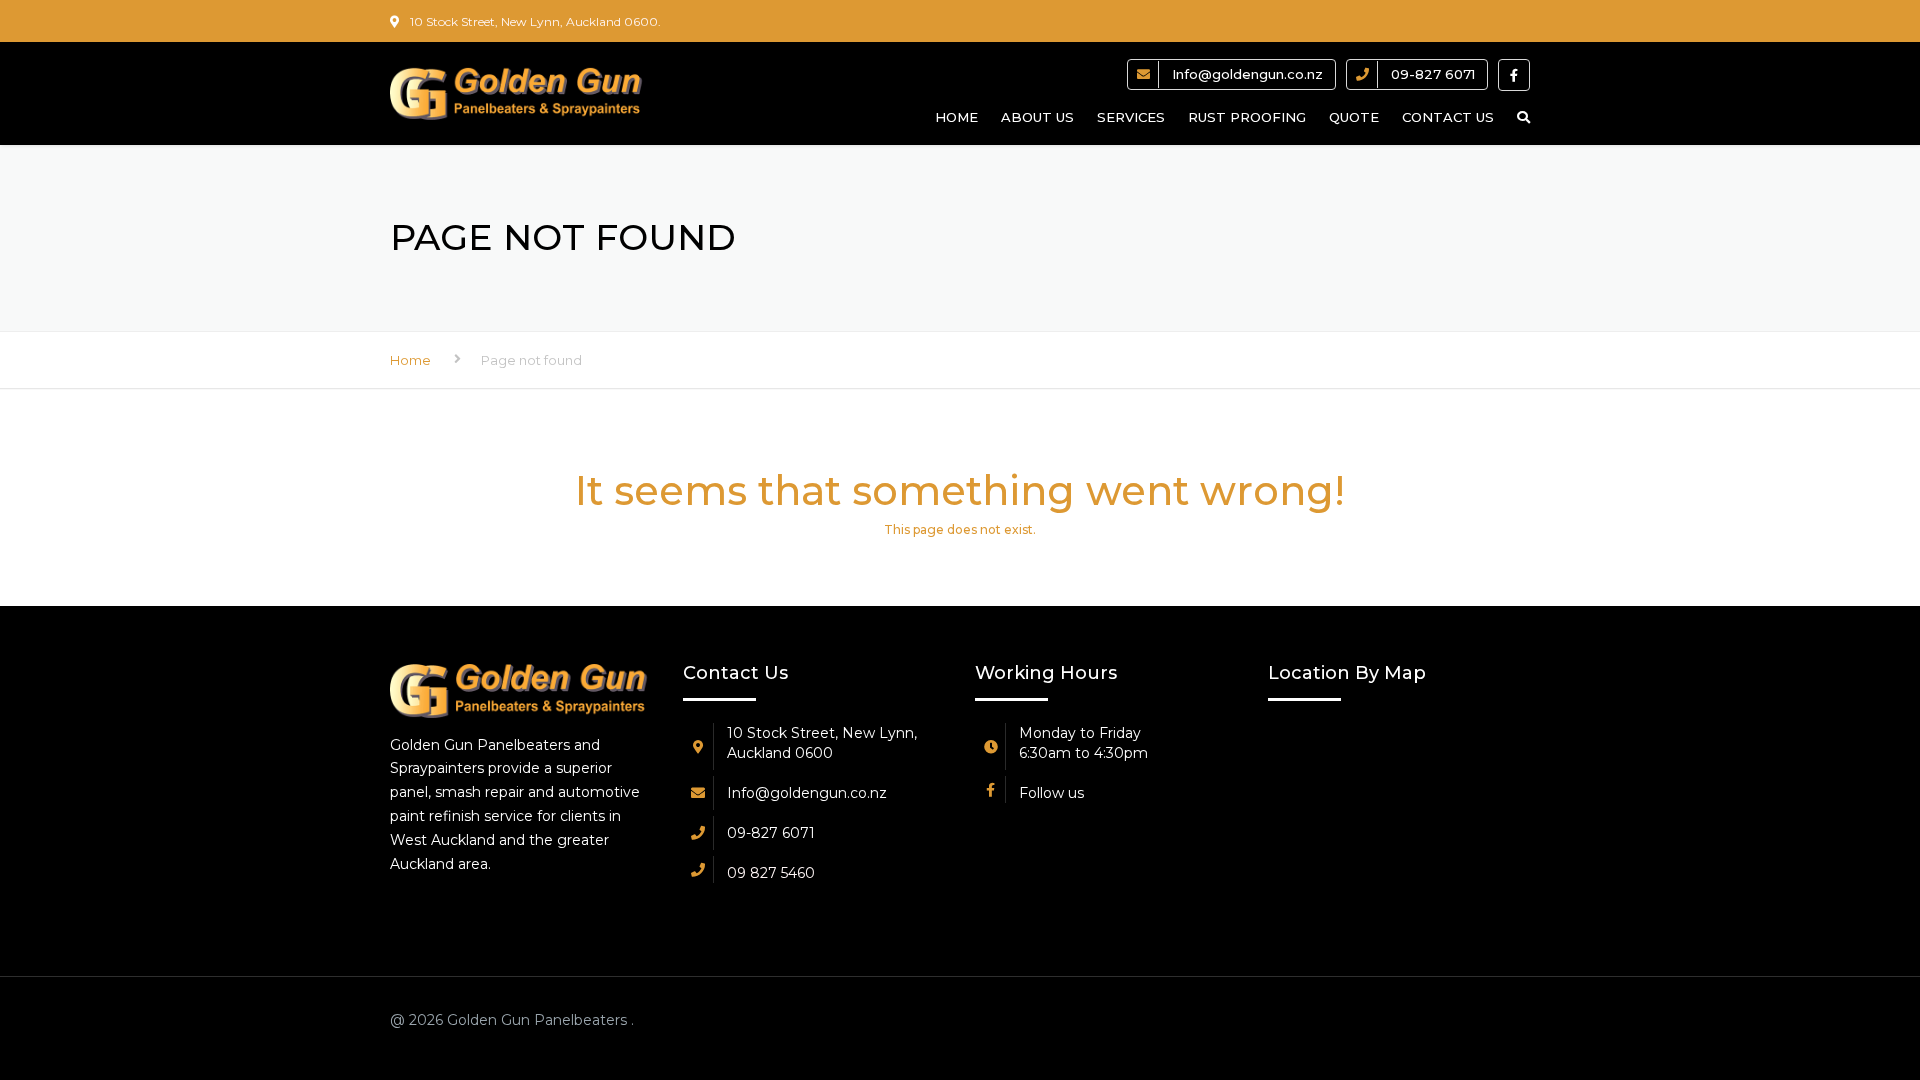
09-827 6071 (1433, 74)
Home (956, 117)
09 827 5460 (771, 873)
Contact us (1448, 117)
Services (1131, 117)
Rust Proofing (1247, 117)
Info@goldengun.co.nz (1247, 74)
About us (1037, 117)
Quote (1354, 117)
